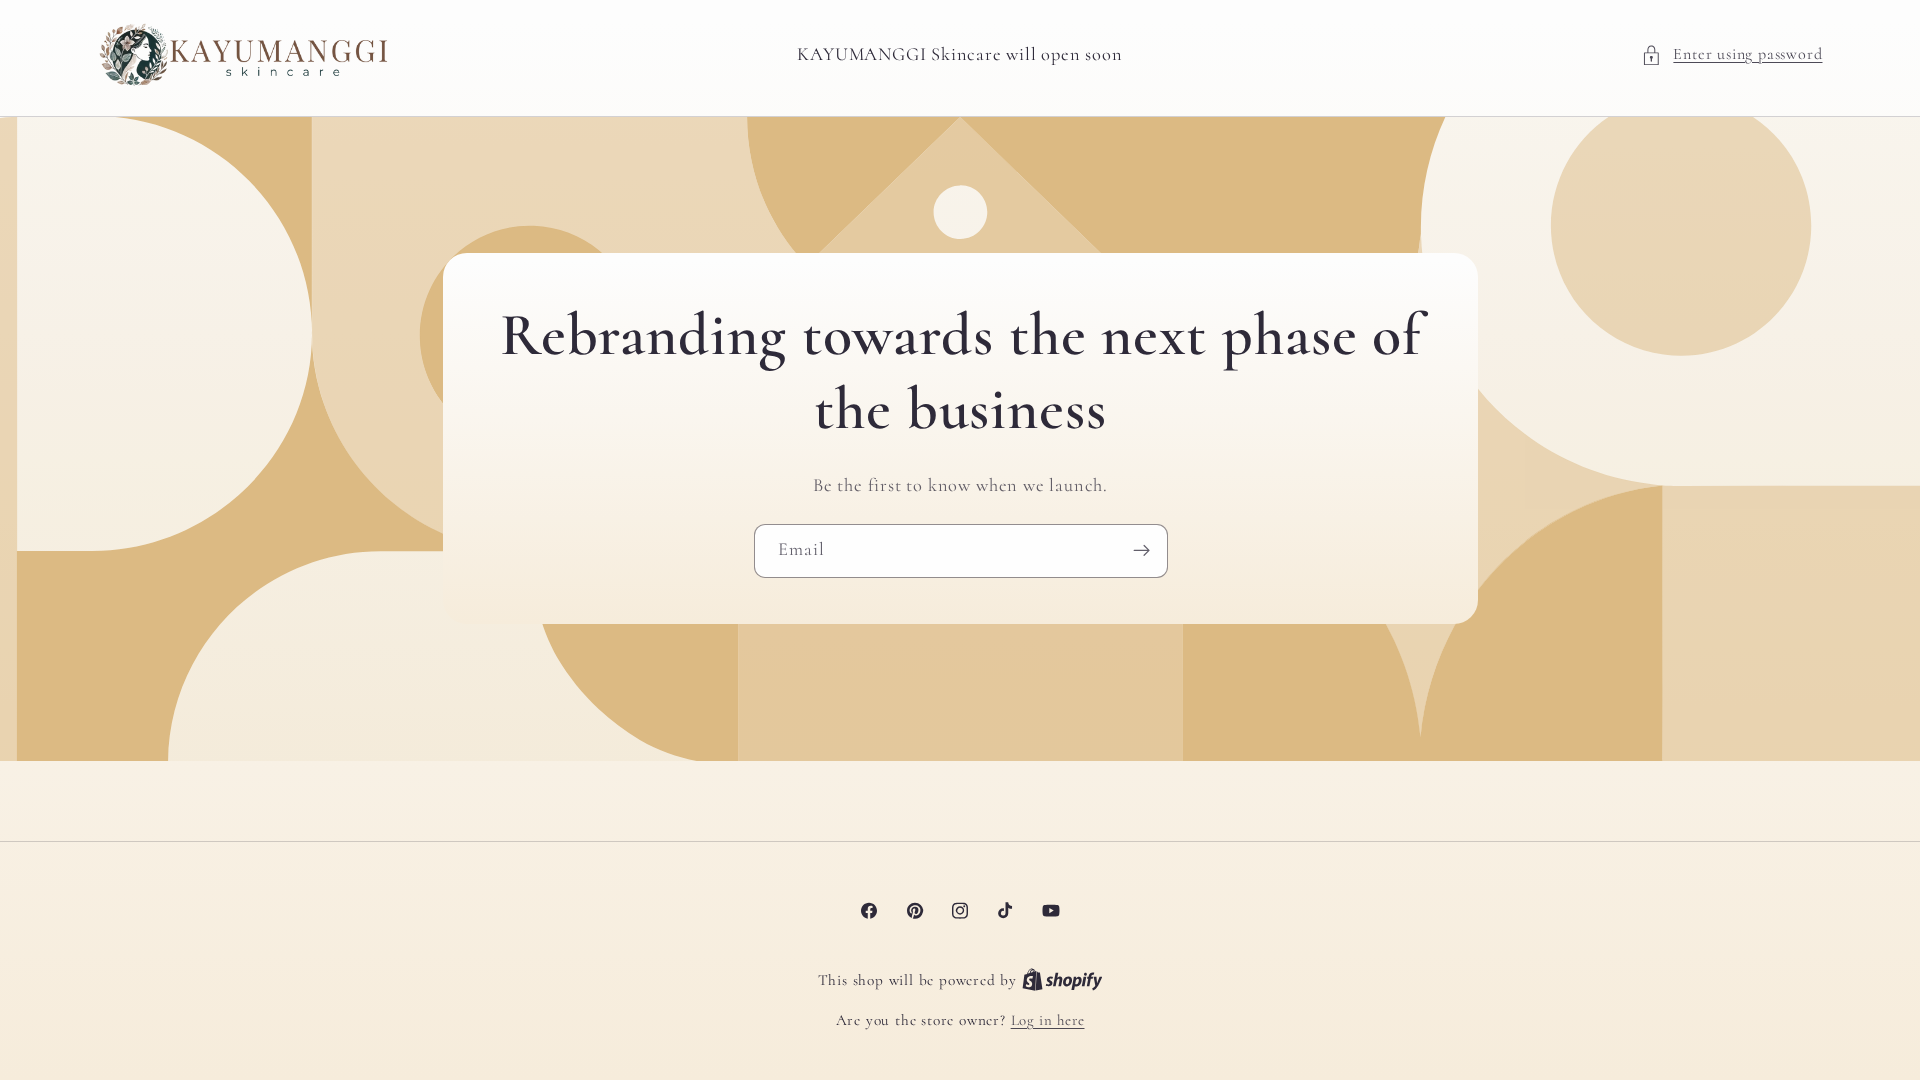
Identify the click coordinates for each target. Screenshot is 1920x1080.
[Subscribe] (1140, 551)
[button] (1731, 54)
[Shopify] (1062, 980)
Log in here (1048, 1020)
